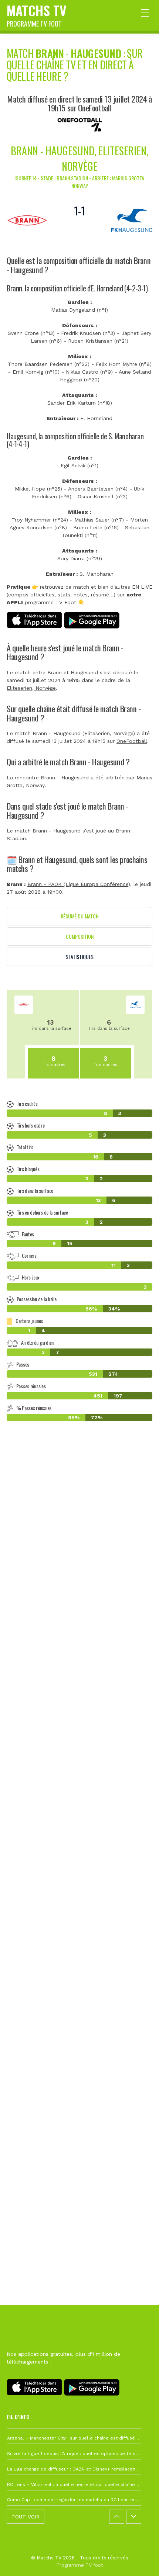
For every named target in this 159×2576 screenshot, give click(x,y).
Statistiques (80, 957)
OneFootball (132, 741)
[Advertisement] (79, 1798)
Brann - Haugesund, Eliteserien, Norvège (79, 158)
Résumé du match (80, 916)
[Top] (139, 2560)
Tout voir (26, 2517)
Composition (80, 936)
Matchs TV (37, 14)
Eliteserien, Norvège (31, 688)
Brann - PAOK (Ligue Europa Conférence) (79, 884)
